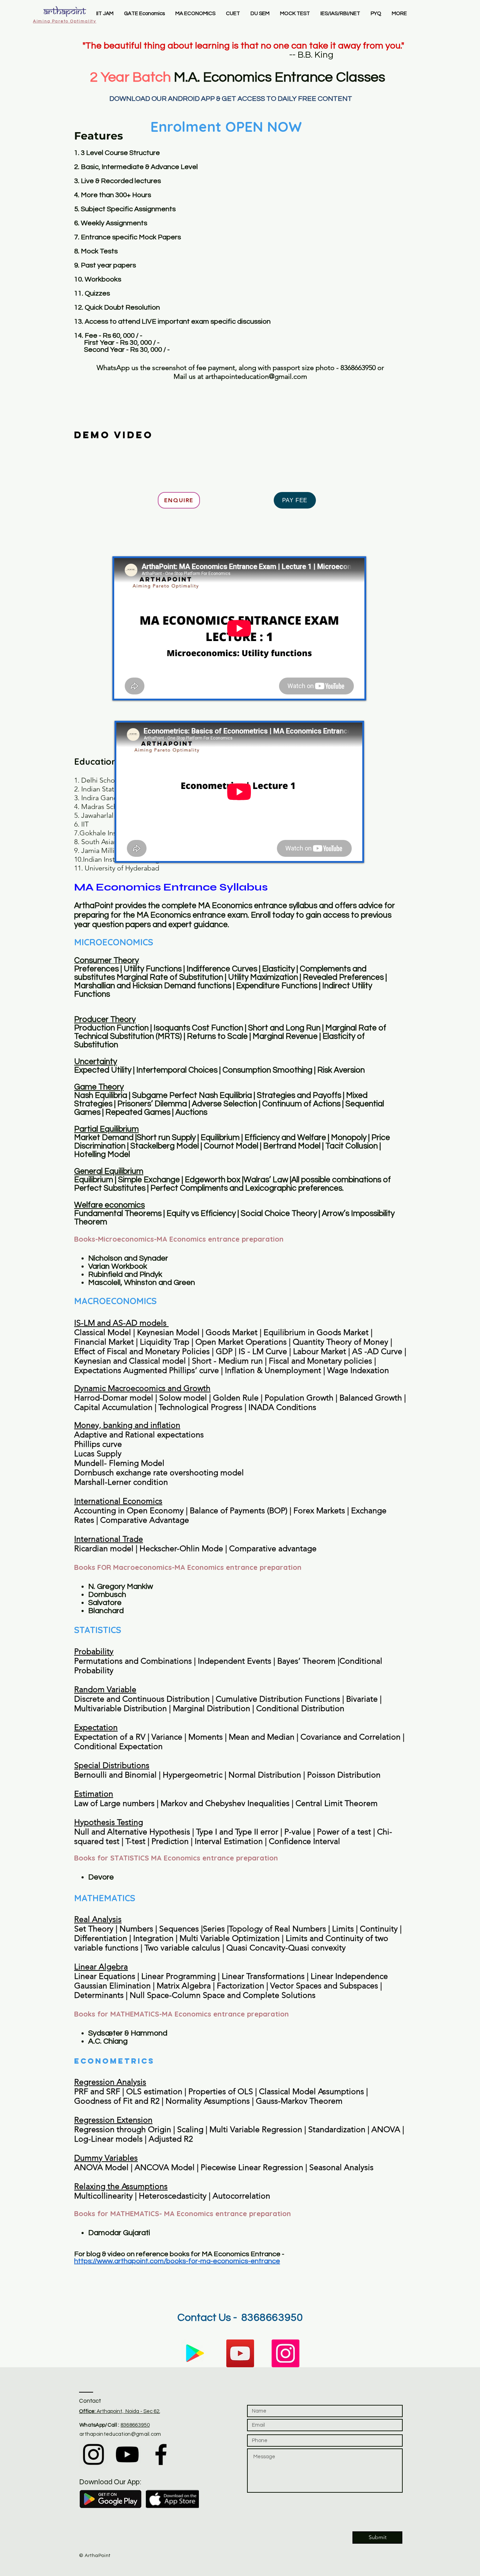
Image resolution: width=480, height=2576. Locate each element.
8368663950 (135, 2425)
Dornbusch (107, 1595)
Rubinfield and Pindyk (125, 1274)
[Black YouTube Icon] (127, 2454)
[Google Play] (195, 2353)
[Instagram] (286, 2353)
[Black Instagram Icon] (93, 2454)
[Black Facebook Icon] (161, 2454)
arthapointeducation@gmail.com (256, 376)
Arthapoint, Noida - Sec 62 (119, 2411)
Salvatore (105, 1603)
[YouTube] (240, 2353)
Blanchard (106, 1611)
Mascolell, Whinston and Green (142, 1283)
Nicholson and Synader (129, 1258)
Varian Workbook (118, 1266)
